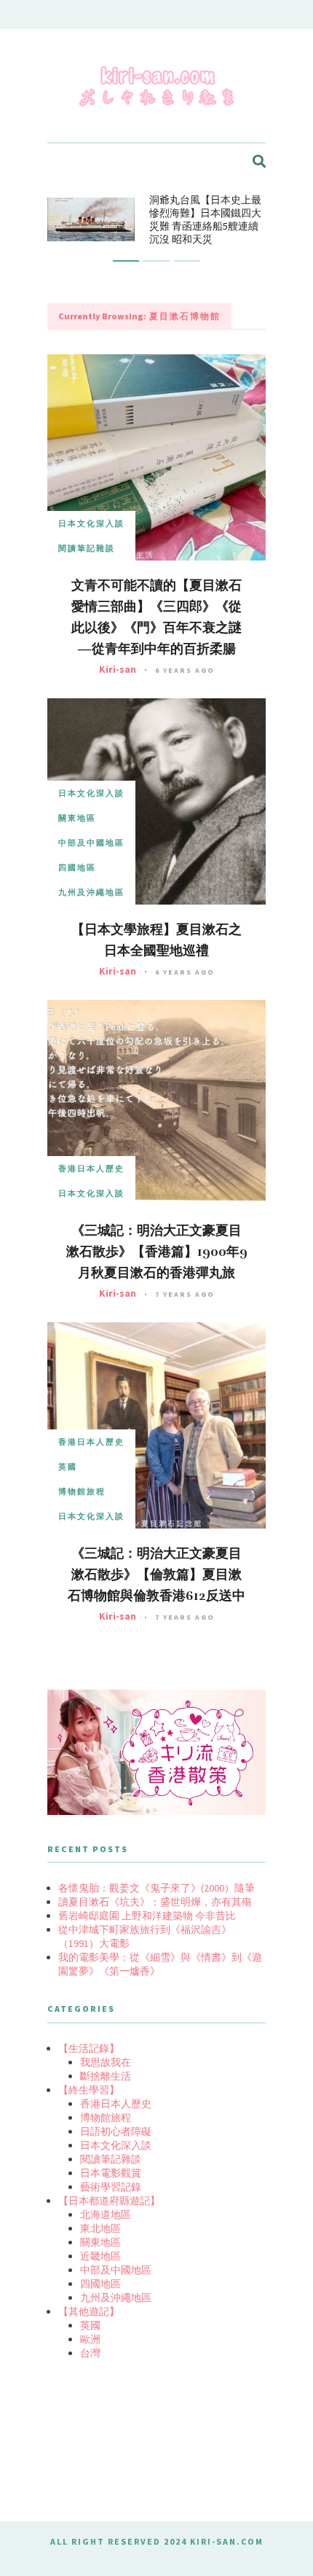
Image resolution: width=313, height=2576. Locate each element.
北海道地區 (106, 2214)
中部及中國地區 (91, 843)
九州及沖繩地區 (91, 892)
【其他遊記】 (89, 2311)
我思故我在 (106, 2062)
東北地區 (100, 2228)
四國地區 (77, 867)
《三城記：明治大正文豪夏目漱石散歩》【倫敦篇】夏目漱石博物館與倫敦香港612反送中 (156, 1574)
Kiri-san (118, 669)
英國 (68, 1467)
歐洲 (90, 2339)
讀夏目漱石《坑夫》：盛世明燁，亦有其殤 (155, 1902)
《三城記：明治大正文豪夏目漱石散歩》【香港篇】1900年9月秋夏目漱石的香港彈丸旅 (157, 1252)
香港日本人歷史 (91, 1168)
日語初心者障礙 (116, 2131)
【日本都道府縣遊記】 (109, 2201)
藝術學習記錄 (111, 2187)
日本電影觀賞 (111, 2173)
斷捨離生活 (106, 2076)
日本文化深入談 (91, 523)
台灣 (90, 2353)
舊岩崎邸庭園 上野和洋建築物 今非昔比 (147, 1916)
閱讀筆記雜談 (87, 548)
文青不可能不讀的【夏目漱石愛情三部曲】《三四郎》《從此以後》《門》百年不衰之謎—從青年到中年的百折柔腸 (156, 617)
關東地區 (77, 818)
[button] (126, 261)
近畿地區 (100, 2256)
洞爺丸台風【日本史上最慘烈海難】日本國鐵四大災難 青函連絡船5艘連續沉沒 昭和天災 (205, 219)
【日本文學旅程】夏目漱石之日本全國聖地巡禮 (156, 940)
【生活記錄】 (89, 2048)
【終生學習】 (89, 2090)
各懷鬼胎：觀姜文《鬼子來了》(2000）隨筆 (156, 1888)
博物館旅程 (82, 1491)
